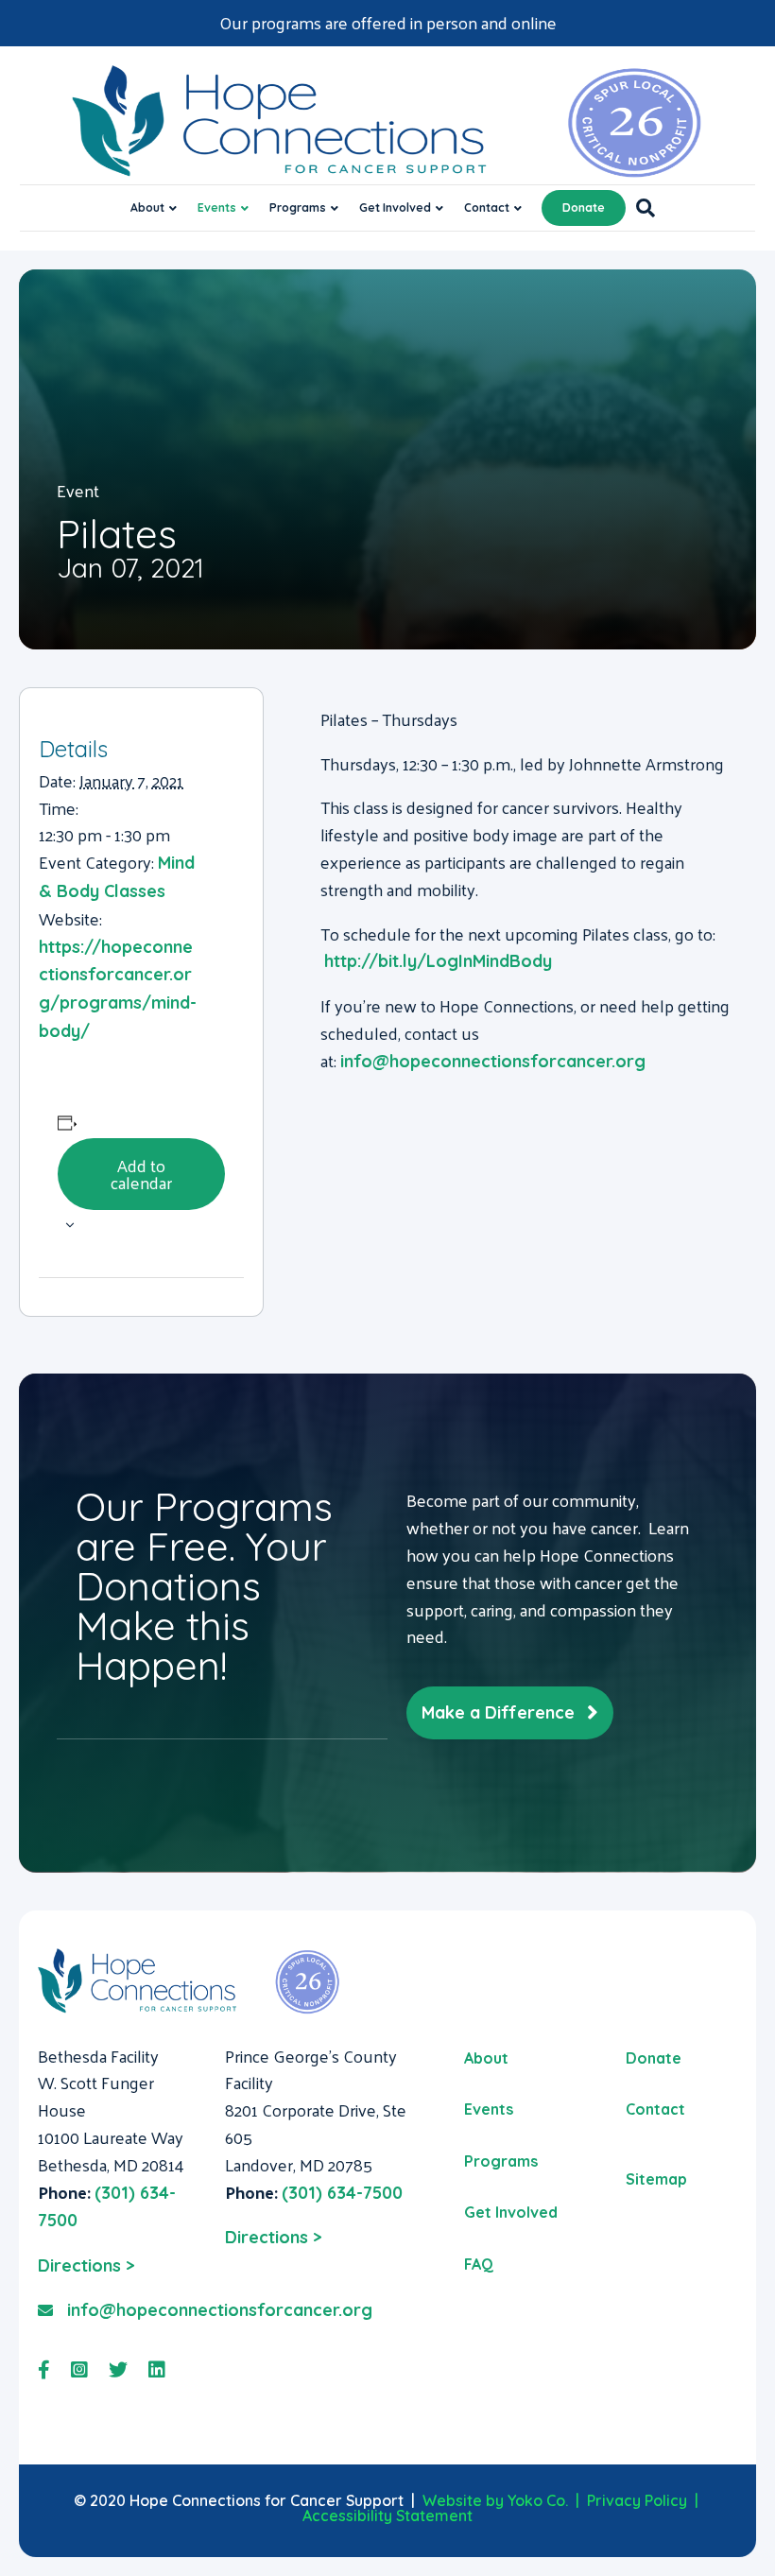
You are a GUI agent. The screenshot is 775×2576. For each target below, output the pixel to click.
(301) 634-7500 (342, 2193)
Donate (584, 207)
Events (217, 207)
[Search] (640, 208)
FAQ (479, 2264)
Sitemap (656, 2179)
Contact (487, 207)
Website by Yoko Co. (495, 2500)
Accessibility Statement (387, 2515)
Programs (298, 207)
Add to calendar (141, 1174)
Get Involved (395, 207)
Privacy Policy (637, 2500)
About (147, 207)
